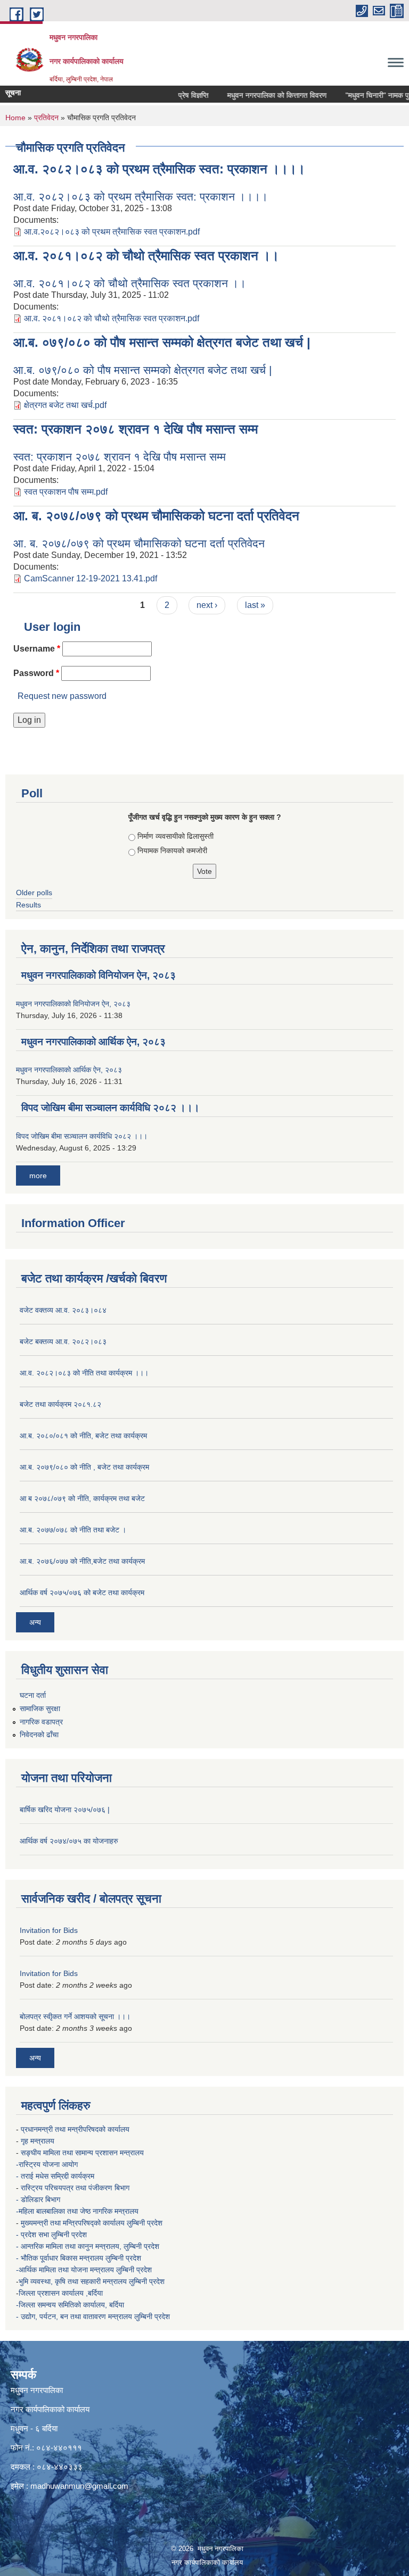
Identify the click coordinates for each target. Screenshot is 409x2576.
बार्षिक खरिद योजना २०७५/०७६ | (65, 1810)
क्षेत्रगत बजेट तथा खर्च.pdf (65, 405)
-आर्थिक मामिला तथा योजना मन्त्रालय (65, 2270)
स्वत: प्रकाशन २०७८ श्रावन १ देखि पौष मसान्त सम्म (136, 429)
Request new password (62, 696)
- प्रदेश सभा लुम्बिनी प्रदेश (52, 2235)
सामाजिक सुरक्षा (40, 1708)
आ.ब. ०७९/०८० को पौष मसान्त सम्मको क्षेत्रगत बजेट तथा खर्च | (162, 342)
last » (255, 605)
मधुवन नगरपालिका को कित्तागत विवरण (261, 95)
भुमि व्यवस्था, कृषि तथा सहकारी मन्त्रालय (74, 2281)
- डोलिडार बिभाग (39, 2199)
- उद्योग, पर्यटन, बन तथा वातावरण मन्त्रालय (75, 2316)
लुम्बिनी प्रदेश (146, 2223)
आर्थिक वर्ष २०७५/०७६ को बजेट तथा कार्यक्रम (82, 1593)
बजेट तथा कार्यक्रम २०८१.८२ (60, 1404)
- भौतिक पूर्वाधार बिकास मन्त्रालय (61, 2258)
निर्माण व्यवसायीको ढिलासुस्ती (175, 836)
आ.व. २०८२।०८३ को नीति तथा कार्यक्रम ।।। (84, 1373)
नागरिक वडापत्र (41, 1722)
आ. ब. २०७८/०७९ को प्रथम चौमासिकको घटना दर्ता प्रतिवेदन (156, 516)
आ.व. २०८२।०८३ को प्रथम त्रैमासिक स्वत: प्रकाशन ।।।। (159, 169)
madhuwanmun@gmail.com (79, 2486)
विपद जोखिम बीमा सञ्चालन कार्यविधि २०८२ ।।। (111, 1108)
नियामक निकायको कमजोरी (172, 851)
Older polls (34, 893)
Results (28, 905)
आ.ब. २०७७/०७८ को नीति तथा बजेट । (73, 1530)
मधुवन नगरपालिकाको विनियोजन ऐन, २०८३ (99, 975)
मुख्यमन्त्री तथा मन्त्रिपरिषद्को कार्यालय (74, 2223)
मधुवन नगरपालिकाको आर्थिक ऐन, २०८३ (93, 1042)
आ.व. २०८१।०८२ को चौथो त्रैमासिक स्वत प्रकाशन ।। (146, 256)
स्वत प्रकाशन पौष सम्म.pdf (66, 492)
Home (15, 118)
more (38, 1176)
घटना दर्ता (33, 1695)
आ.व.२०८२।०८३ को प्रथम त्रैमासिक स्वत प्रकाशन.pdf (112, 232)
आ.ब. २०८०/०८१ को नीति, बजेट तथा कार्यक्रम (83, 1436)
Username (37, 649)
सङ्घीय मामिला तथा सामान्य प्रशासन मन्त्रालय (82, 2153)
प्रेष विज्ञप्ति (178, 95)
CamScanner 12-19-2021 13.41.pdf (91, 578)
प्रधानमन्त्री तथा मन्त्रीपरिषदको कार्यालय (76, 2129)
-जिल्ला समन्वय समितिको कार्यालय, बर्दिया (71, 2305)
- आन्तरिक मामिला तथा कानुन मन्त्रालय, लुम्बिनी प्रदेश (89, 2246)
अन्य (35, 1622)
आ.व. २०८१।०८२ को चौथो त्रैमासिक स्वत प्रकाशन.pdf (112, 318)
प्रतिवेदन (46, 118)
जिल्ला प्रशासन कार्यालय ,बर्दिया (62, 2293)
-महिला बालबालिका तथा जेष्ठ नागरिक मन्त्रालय (77, 2211)
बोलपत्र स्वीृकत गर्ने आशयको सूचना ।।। (75, 2016)
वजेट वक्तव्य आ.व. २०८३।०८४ (63, 1310)
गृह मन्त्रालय (39, 2141)
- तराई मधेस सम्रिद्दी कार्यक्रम (56, 2176)
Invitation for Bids (49, 1930)
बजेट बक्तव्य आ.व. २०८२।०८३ (63, 1341)
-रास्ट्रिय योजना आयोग (48, 2164)
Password (36, 673)
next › (207, 605)
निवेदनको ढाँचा (39, 1735)
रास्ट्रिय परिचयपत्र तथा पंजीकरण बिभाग (76, 2188)
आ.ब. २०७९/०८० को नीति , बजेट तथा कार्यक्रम (84, 1467)
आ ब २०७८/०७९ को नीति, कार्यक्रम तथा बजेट (82, 1498)
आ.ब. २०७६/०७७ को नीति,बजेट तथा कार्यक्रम (82, 1561)
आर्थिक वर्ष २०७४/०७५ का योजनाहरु (69, 1841)
